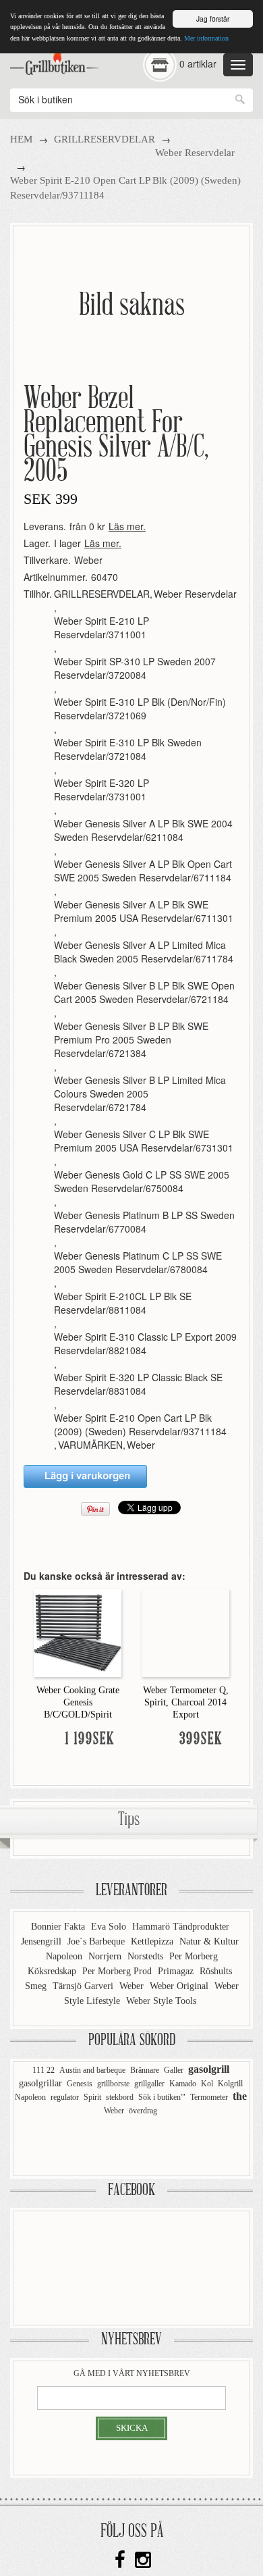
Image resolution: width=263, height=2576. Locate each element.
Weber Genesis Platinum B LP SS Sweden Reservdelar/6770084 (144, 1222)
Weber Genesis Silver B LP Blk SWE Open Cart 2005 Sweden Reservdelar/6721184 (144, 992)
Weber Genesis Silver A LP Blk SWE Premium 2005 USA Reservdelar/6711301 (144, 911)
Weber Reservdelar (195, 153)
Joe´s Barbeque (97, 1941)
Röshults (216, 1971)
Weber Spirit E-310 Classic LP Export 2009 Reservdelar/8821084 (145, 1343)
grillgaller (149, 2084)
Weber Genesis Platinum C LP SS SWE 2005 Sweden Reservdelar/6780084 (138, 1262)
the (240, 2096)
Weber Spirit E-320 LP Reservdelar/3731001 (101, 790)
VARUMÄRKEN (90, 1445)
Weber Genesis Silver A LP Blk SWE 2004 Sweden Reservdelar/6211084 (143, 830)
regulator (65, 2097)
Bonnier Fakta (59, 1927)
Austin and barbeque (92, 2070)
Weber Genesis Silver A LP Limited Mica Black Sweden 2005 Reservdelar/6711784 (144, 952)
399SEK (201, 1740)
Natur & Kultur (209, 1941)
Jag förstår (213, 19)
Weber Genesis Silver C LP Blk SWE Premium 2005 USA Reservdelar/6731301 (144, 1141)
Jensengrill (42, 1941)
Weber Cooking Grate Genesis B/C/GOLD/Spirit (78, 1702)
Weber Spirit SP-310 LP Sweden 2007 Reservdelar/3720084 (135, 668)
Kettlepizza (153, 1941)
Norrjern (106, 1956)
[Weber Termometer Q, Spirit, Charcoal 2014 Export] (185, 1632)
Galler (174, 2070)
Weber (88, 560)
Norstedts (147, 1956)
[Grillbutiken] (55, 60)
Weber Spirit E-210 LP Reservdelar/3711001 (101, 627)
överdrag (143, 2111)
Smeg (37, 1986)
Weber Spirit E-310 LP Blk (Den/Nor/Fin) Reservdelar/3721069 (140, 709)
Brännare (145, 2070)
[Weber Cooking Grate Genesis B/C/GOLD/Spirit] (78, 1632)
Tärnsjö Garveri (84, 1986)
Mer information (206, 38)
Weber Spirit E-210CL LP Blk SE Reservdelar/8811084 (123, 1303)
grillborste (113, 2084)
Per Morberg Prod (118, 1971)
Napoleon (65, 1956)
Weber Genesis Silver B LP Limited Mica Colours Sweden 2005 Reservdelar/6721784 (140, 1093)
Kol (207, 2084)
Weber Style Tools (161, 2001)
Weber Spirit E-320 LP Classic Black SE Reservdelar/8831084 (138, 1384)
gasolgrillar (40, 2083)
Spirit (92, 2097)
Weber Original (180, 1986)
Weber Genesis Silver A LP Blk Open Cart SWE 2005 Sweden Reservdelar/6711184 (143, 871)
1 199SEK (90, 1740)
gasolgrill (209, 2069)
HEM (21, 139)
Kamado (183, 2084)
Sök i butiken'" (162, 2097)
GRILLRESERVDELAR (105, 139)
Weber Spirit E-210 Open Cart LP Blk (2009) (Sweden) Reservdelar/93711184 (140, 1424)
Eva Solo (110, 1927)
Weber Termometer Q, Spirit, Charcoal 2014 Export (186, 1702)
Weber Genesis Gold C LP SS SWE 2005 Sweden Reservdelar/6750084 (142, 1181)
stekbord (120, 2097)
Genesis (80, 2084)
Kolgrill (230, 2084)
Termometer (209, 2097)
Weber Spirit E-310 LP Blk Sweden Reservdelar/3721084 (128, 749)
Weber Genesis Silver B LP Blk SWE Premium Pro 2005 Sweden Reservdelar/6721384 (131, 1039)
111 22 (43, 2070)
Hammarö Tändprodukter (181, 1927)
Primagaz (177, 1971)
